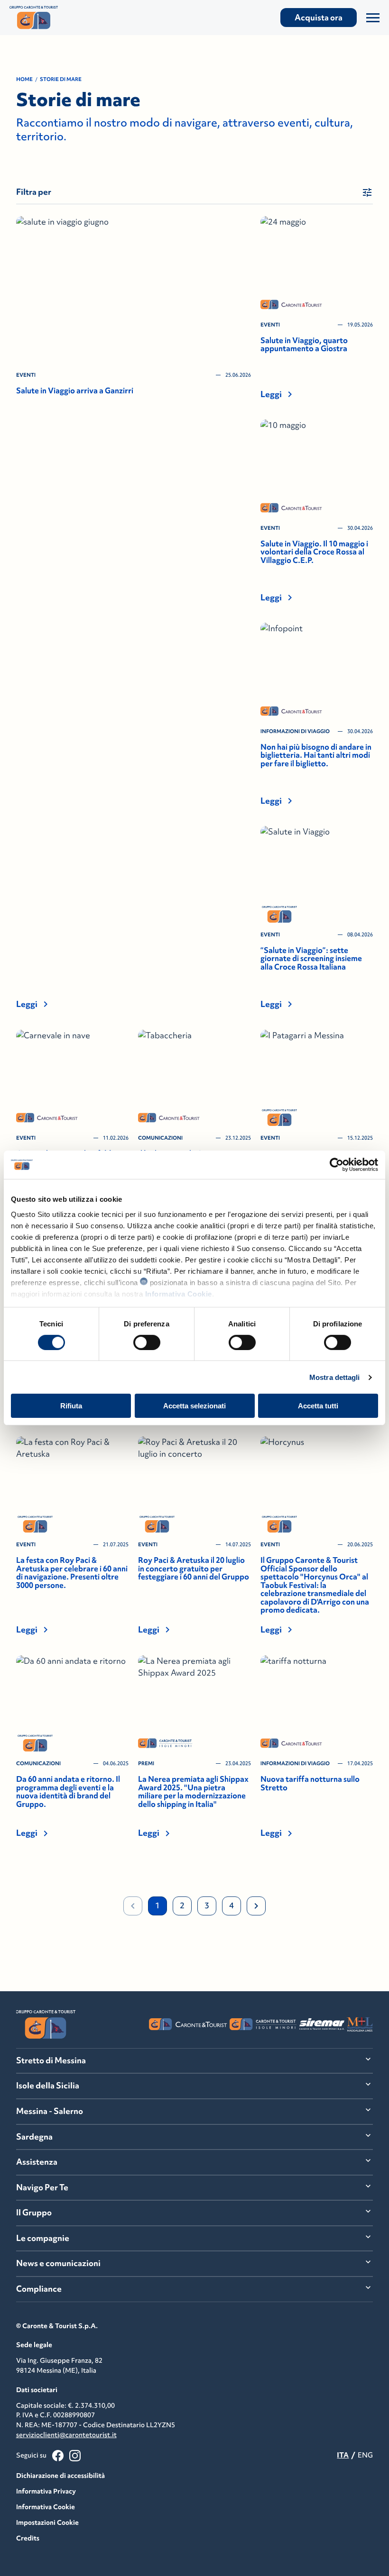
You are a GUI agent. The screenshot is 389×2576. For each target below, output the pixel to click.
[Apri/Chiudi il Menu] (373, 18)
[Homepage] (65, 18)
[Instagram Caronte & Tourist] (75, 2456)
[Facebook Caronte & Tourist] (58, 2456)
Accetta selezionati (194, 1406)
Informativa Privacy (46, 2491)
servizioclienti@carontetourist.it (66, 2435)
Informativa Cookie (179, 1293)
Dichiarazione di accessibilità (60, 2476)
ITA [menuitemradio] (343, 2455)
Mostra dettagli (335, 1377)
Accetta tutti (318, 1406)
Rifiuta (71, 1406)
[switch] (147, 1342)
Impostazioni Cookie (47, 2522)
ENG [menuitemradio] (365, 2455)
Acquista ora (319, 18)
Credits (28, 2538)
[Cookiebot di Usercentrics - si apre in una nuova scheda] (337, 1165)
